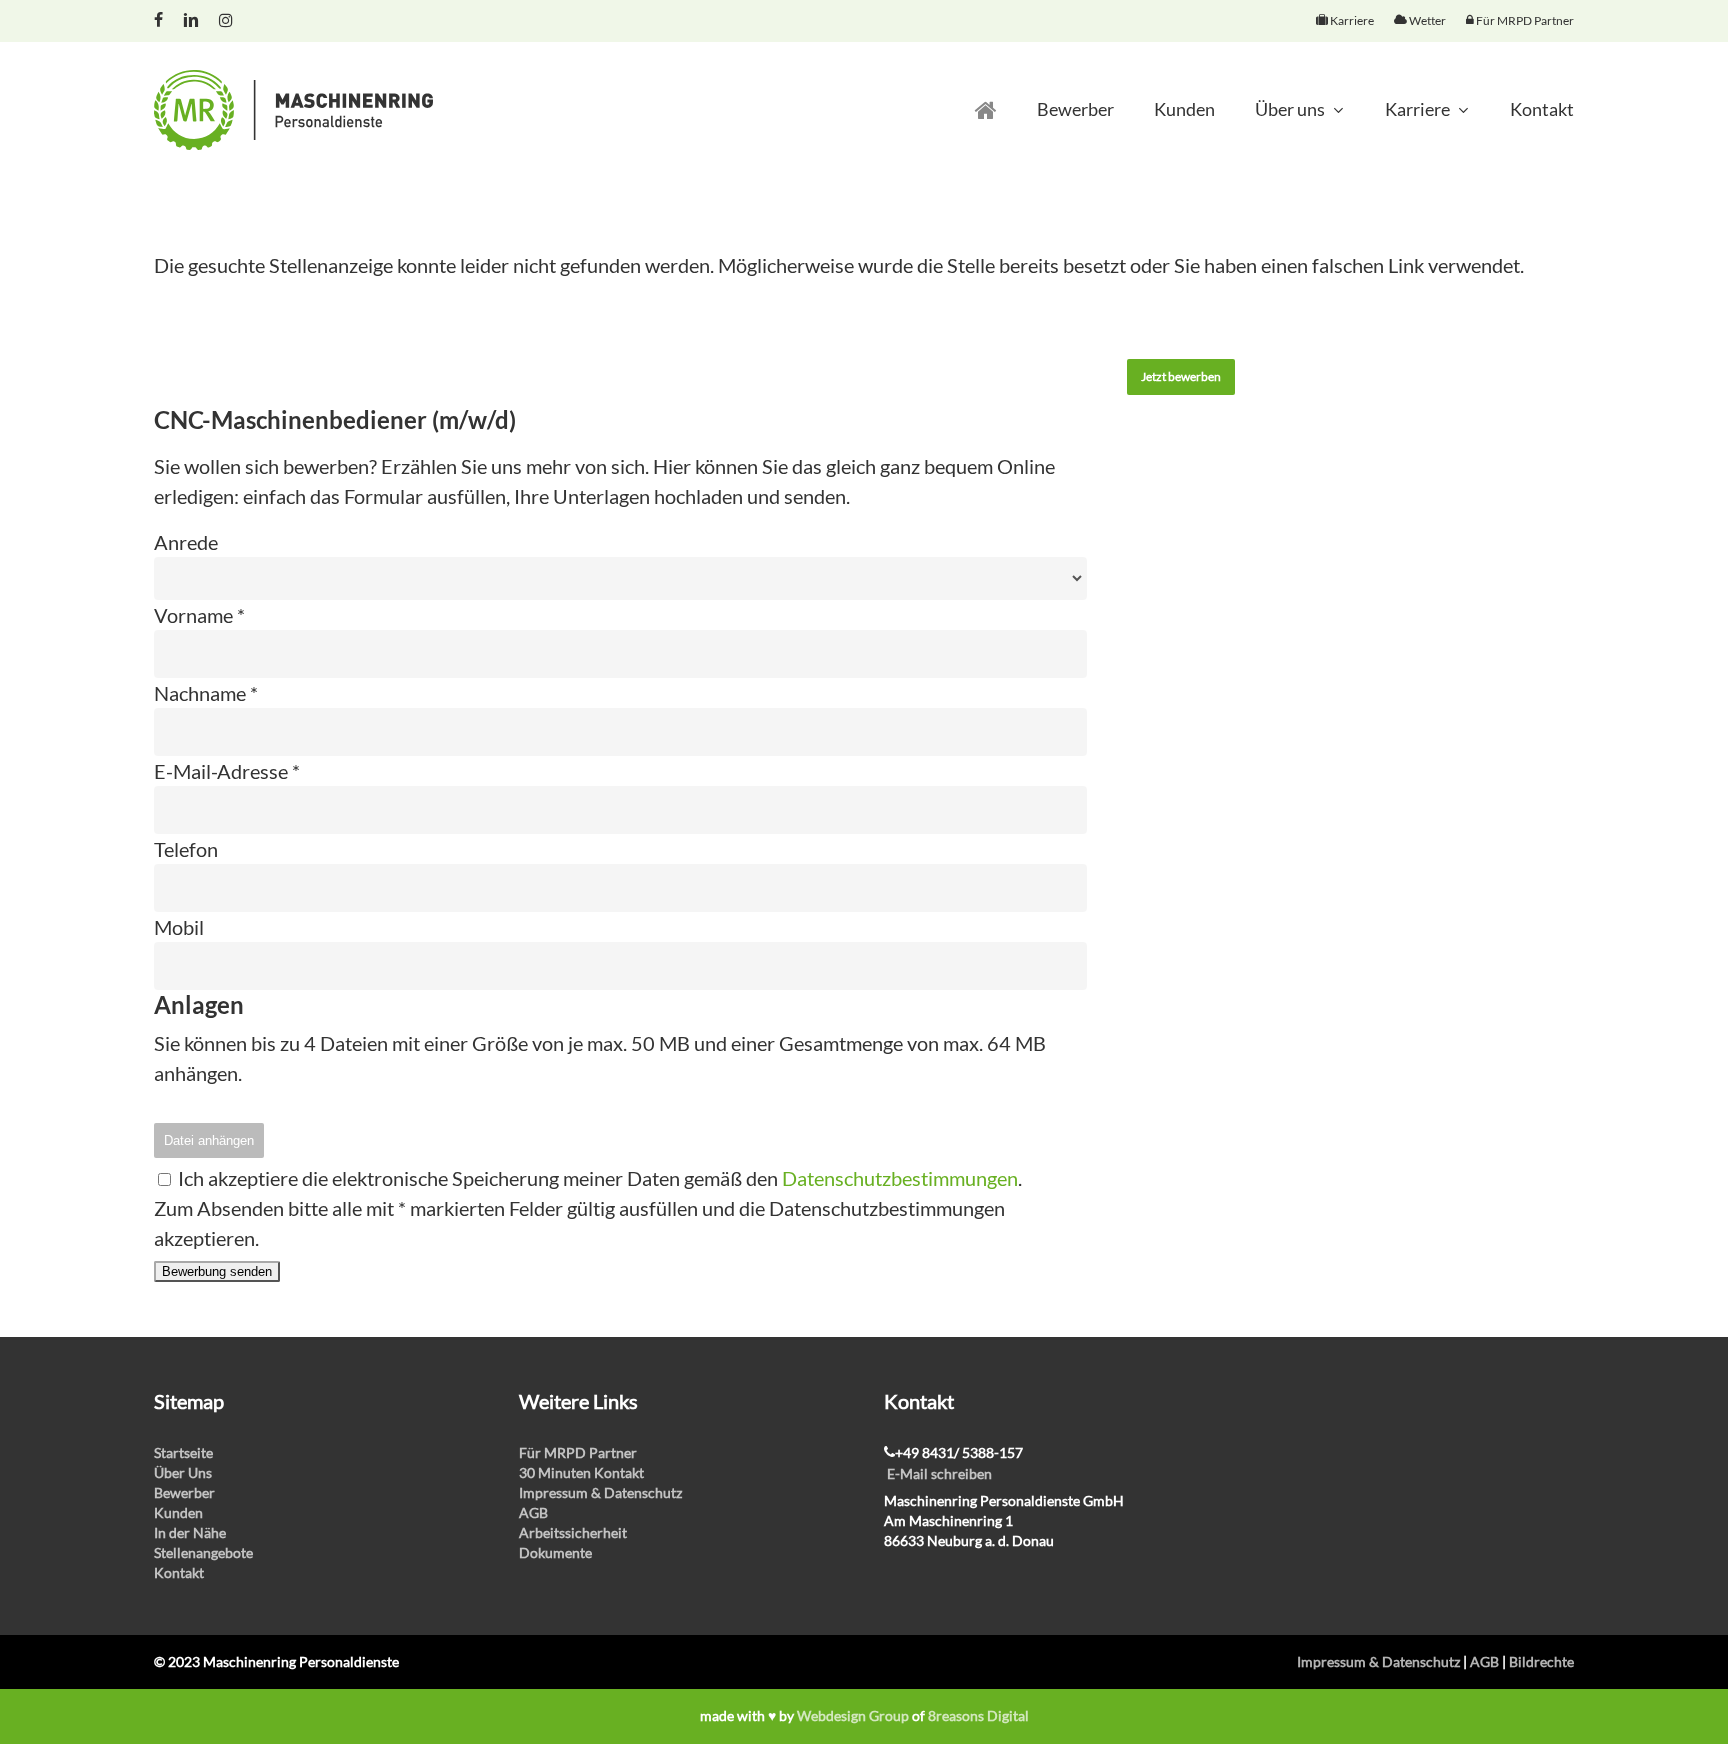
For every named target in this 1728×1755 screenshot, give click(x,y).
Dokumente (555, 1552)
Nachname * (206, 693)
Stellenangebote (203, 1552)
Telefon (186, 849)
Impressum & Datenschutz (600, 1492)
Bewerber (184, 1492)
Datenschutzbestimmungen (900, 1178)
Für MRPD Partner (578, 1452)
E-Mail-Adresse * (227, 771)
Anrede (186, 542)
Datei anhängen (209, 1140)
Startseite (183, 1452)
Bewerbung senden (217, 1271)
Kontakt (179, 1572)
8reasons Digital (978, 1715)
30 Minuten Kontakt (581, 1472)
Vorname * (199, 615)
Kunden (178, 1512)
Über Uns (183, 1472)
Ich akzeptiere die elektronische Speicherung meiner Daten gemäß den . (598, 1178)
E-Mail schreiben (939, 1473)
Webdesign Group (853, 1715)
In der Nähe (190, 1532)
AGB (533, 1512)
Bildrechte (1541, 1661)
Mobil (179, 927)
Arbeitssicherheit (573, 1532)
